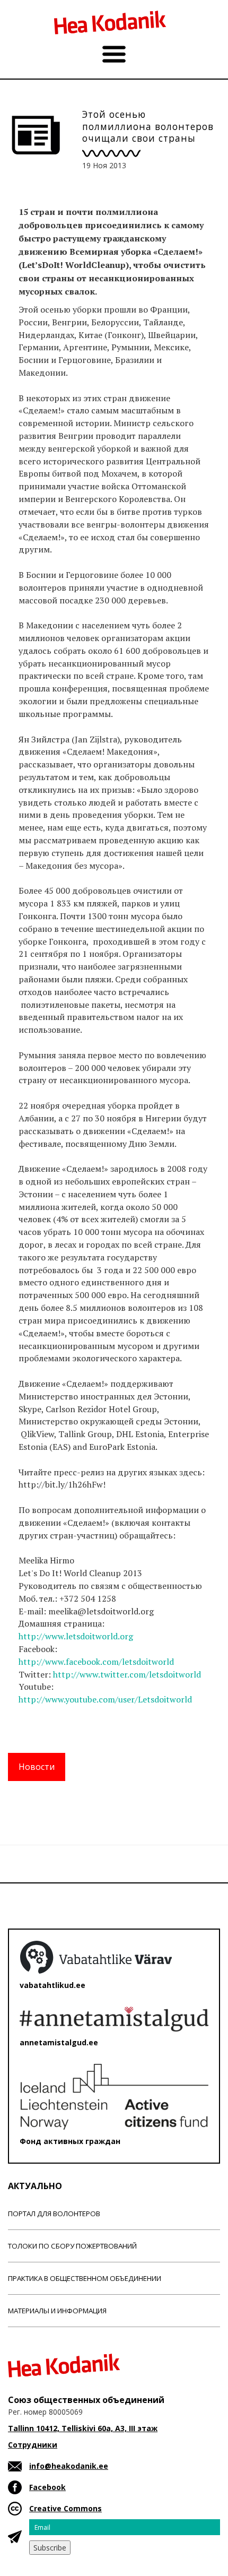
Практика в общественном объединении (85, 2278)
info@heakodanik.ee (69, 2466)
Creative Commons (65, 2508)
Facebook (47, 2487)
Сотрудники (33, 2445)
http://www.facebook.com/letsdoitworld (98, 1662)
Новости (37, 1767)
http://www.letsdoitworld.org (78, 1636)
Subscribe (50, 2548)
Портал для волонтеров (54, 2214)
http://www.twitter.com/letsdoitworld (130, 1674)
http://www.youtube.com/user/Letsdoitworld (107, 1699)
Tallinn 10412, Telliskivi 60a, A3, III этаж (83, 2428)
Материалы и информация (57, 2311)
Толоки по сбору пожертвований (72, 2246)
